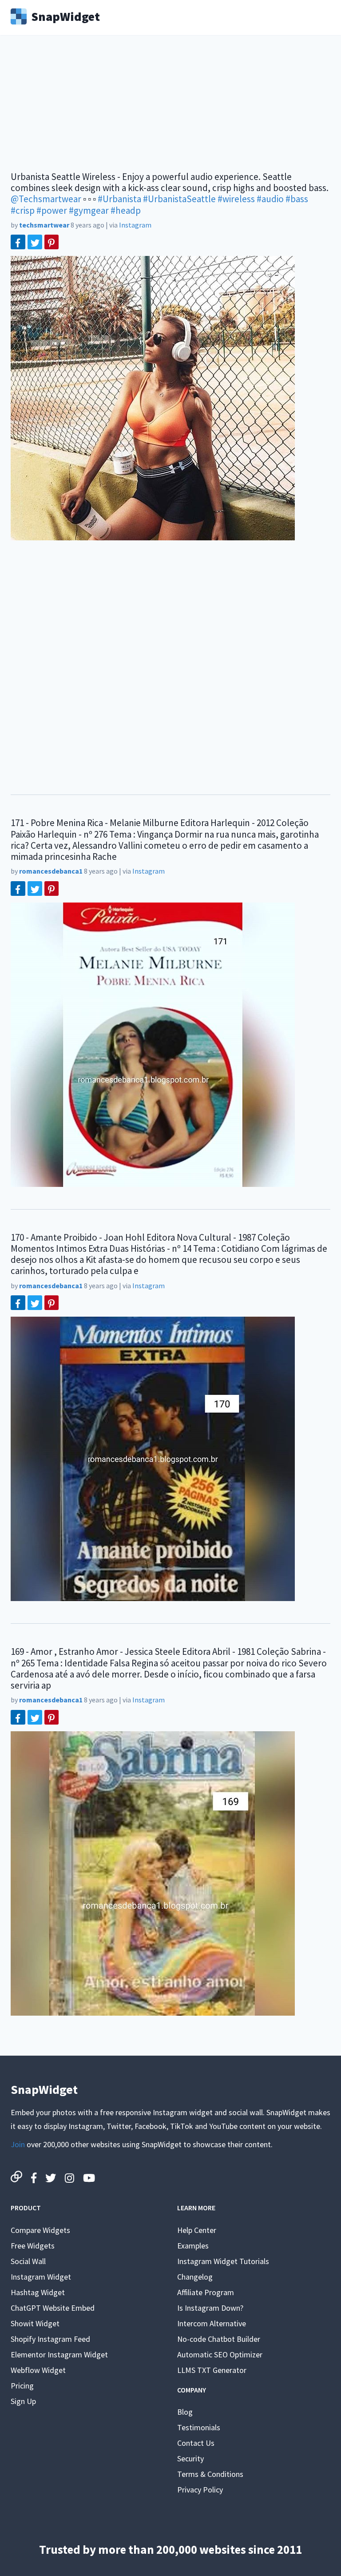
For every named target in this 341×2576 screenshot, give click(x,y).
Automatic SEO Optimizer (220, 2354)
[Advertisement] (170, 109)
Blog (185, 2412)
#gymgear (89, 210)
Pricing (22, 2386)
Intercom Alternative (212, 2323)
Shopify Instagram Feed (50, 2339)
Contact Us (196, 2443)
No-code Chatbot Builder (219, 2339)
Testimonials (199, 2427)
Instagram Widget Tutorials (223, 2261)
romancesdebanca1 (51, 871)
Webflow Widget (38, 2370)
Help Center (197, 2230)
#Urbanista (119, 199)
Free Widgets (33, 2246)
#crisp (23, 210)
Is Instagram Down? (210, 2308)
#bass (297, 199)
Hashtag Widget (38, 2292)
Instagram (135, 225)
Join (18, 2144)
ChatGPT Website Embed (53, 2308)
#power (52, 210)
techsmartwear (44, 225)
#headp (126, 210)
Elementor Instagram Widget (59, 2354)
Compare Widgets (40, 2230)
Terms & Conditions (210, 2474)
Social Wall (28, 2261)
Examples (193, 2246)
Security (190, 2458)
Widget (65, 16)
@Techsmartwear (46, 199)
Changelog (195, 2277)
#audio (270, 199)
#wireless (236, 199)
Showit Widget (35, 2323)
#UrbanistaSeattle (179, 199)
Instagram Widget (41, 2277)
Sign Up (23, 2401)
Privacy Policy (200, 2490)
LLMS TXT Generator (212, 2370)
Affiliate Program (206, 2292)
